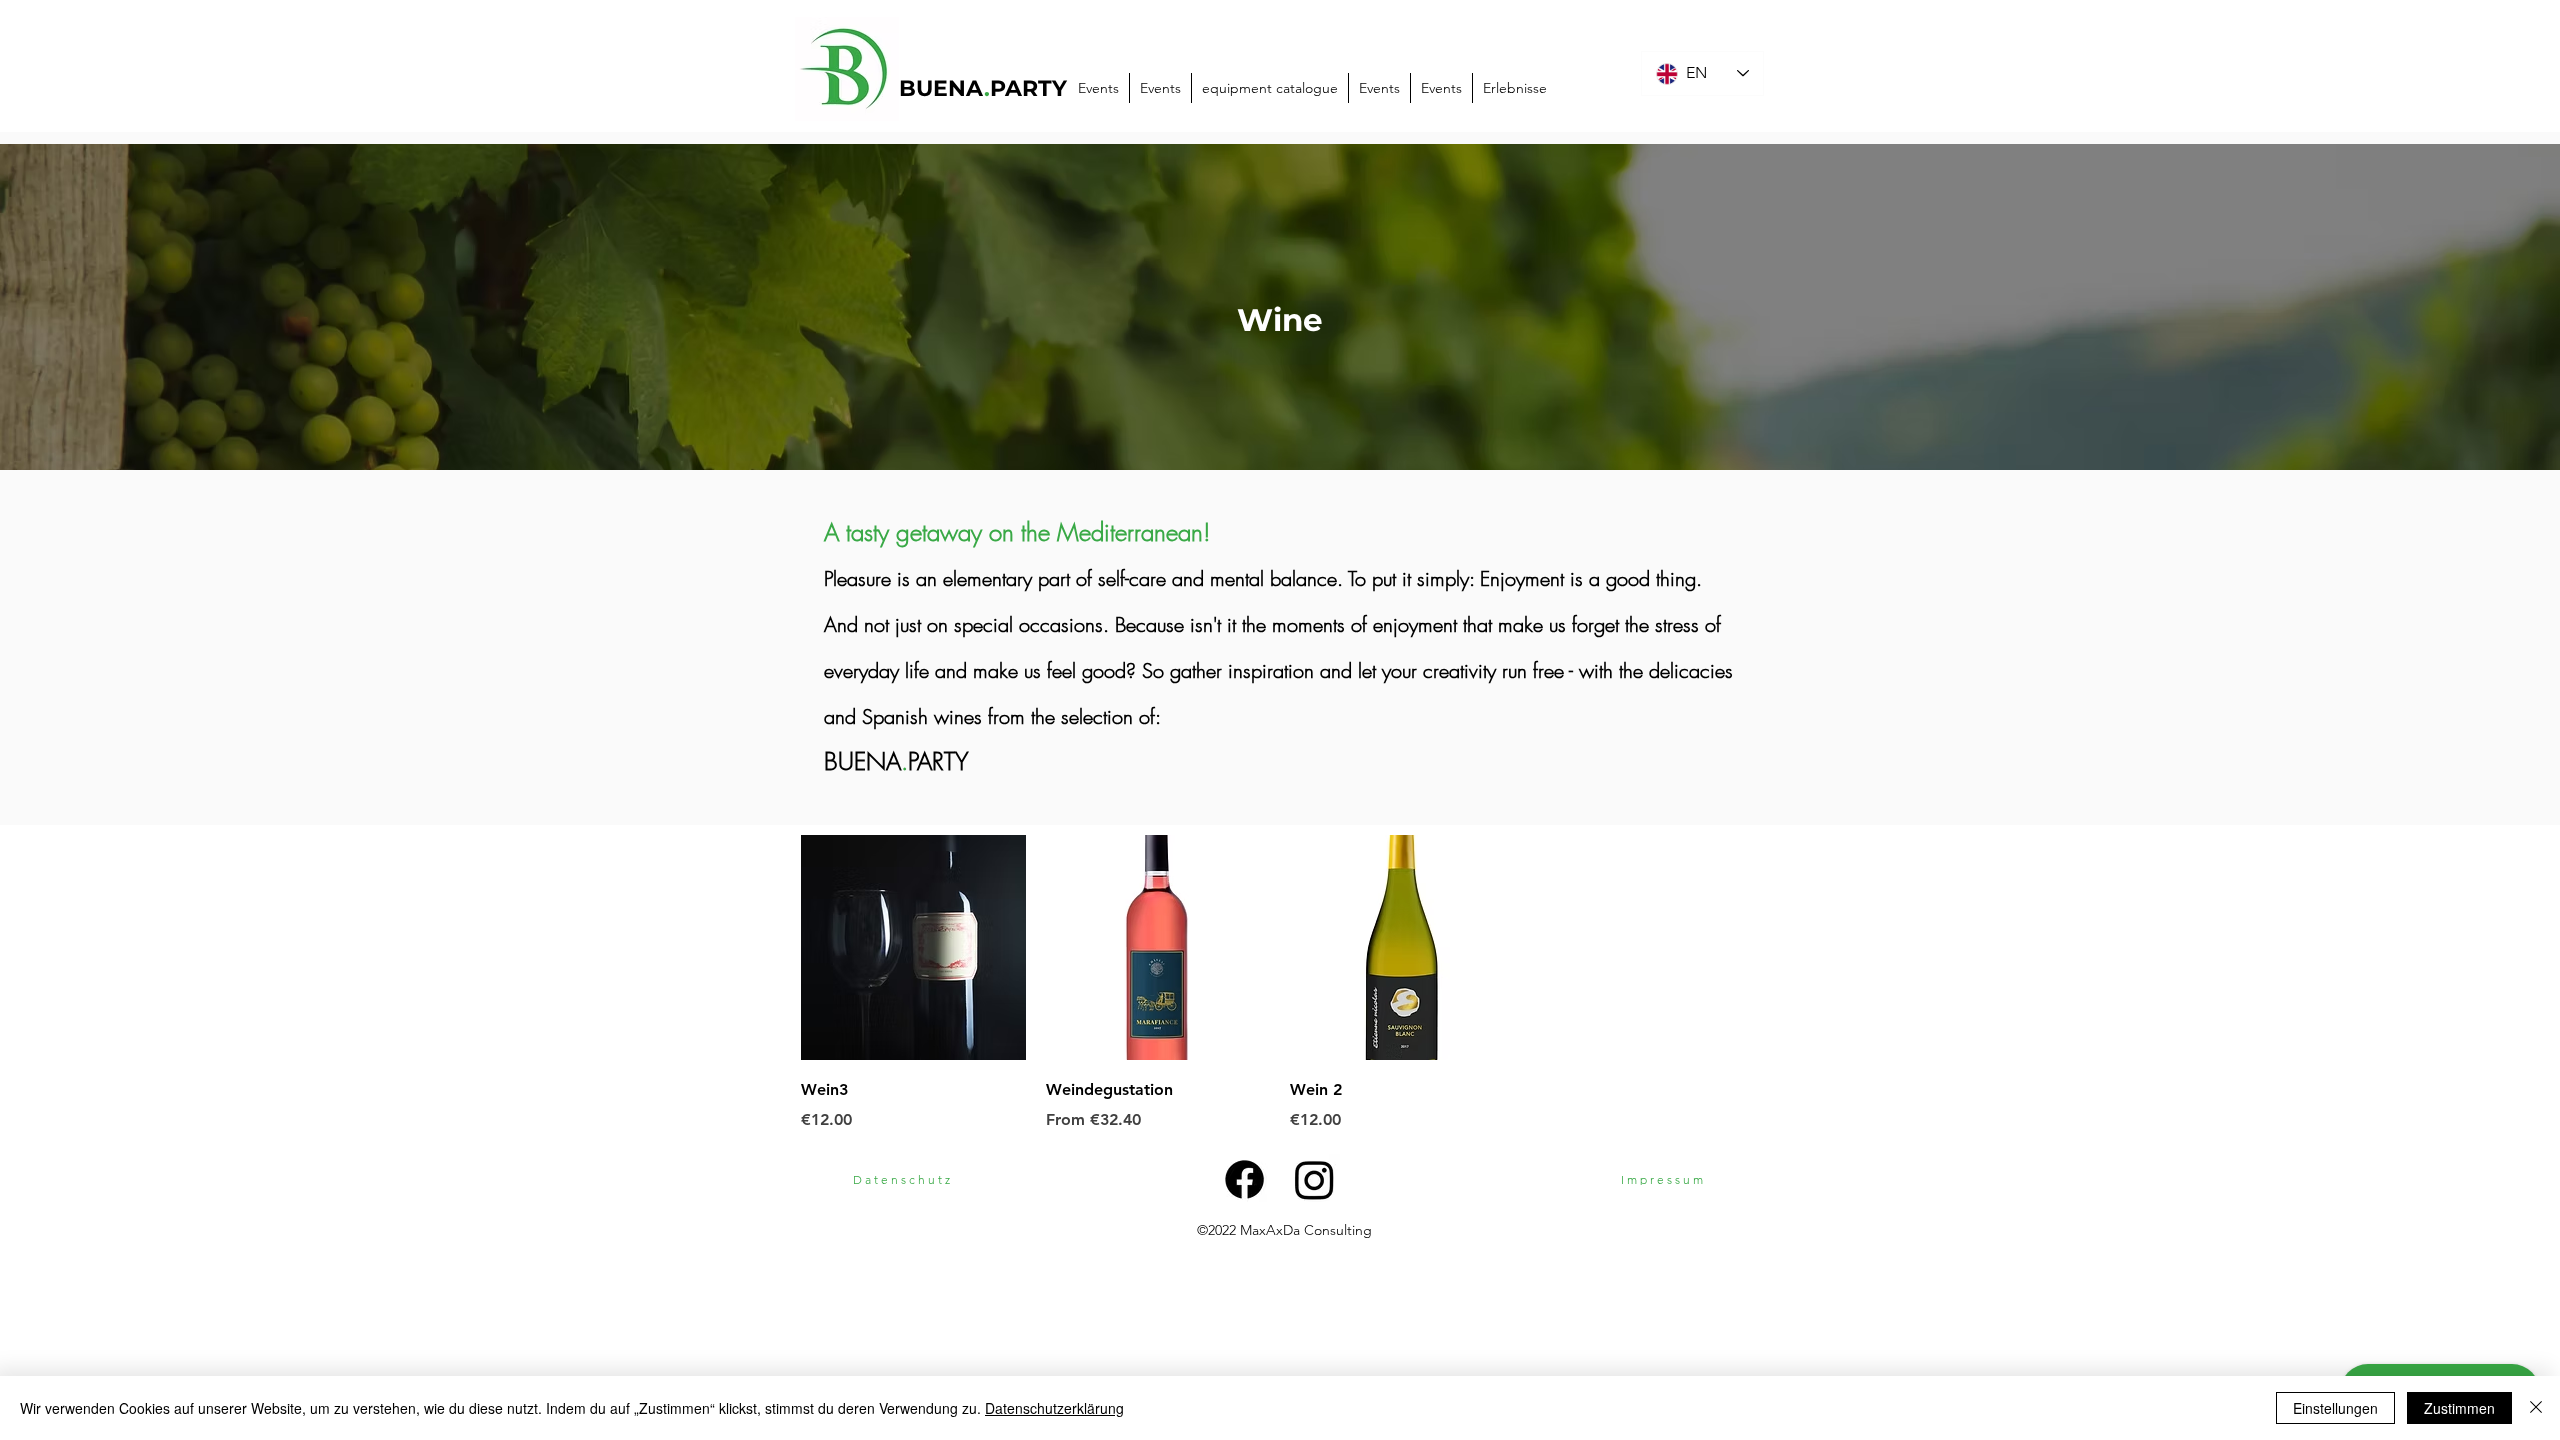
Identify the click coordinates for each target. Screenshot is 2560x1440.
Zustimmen (2459, 1408)
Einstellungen (2335, 1408)
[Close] (2536, 1408)
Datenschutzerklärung (1054, 1408)
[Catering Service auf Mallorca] (1314, 1179)
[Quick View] (913, 947)
